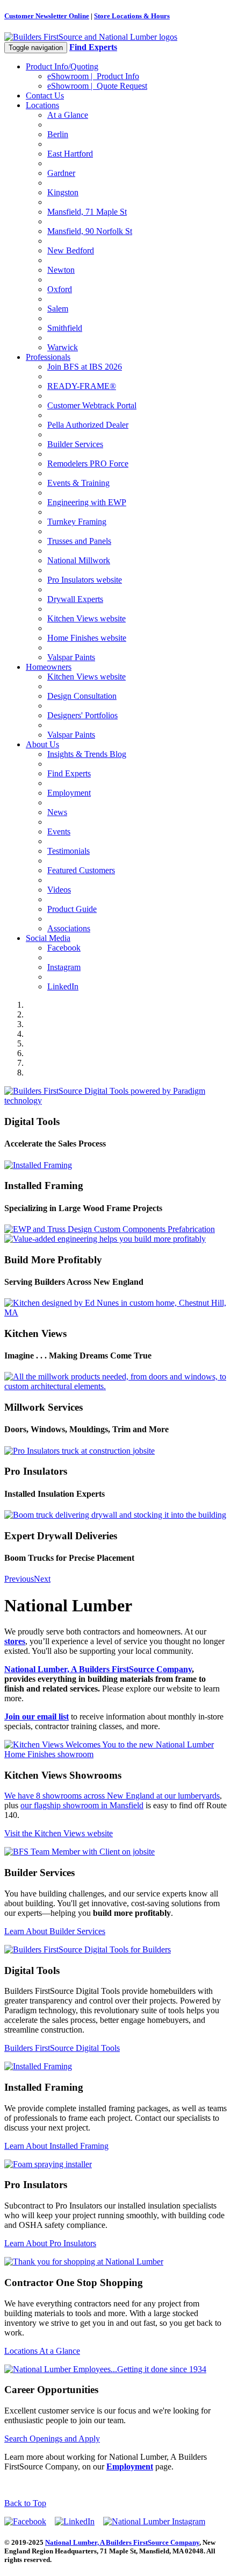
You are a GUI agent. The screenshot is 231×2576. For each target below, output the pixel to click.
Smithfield (65, 328)
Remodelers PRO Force (88, 463)
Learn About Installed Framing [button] (56, 2146)
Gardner (61, 173)
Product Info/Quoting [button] (62, 66)
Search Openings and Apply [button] (52, 2439)
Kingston (63, 192)
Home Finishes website (87, 638)
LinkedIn (63, 986)
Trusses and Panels (79, 541)
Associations (69, 928)
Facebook (64, 948)
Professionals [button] (48, 357)
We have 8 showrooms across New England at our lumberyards (112, 1796)
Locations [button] (42, 105)
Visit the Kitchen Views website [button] (59, 1833)
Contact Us (45, 95)
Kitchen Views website (86, 618)
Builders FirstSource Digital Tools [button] (62, 2048)
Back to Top (25, 2503)
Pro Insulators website (85, 580)
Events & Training (78, 483)
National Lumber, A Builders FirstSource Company (98, 1669)
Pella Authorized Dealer (88, 425)
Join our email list (37, 1717)
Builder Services (75, 444)
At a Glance (68, 115)
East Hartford (70, 154)
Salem (58, 309)
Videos (59, 890)
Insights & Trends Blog (87, 754)
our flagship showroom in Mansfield (82, 1805)
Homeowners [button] (49, 667)
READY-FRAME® (82, 386)
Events (59, 831)
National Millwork (79, 560)
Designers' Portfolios (82, 715)
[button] (19, 1579)
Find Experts (69, 773)
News (57, 812)
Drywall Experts (75, 599)
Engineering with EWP (87, 502)
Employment (69, 793)
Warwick (63, 347)
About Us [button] (42, 744)
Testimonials (68, 851)
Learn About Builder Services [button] (55, 1931)
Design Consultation (82, 696)
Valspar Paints (71, 657)
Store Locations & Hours (132, 16)
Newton (61, 270)
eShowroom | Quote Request (97, 86)
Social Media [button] (48, 938)
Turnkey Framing (77, 522)
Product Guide (72, 909)
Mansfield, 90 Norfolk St (90, 231)
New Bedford (71, 250)
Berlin (58, 134)
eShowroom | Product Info (93, 76)
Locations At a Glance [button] (42, 2351)
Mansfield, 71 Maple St (87, 212)
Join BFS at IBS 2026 (85, 367)
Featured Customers (81, 870)
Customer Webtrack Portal (92, 405)
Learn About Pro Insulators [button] (50, 2243)
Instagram (64, 967)
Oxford (60, 289)
